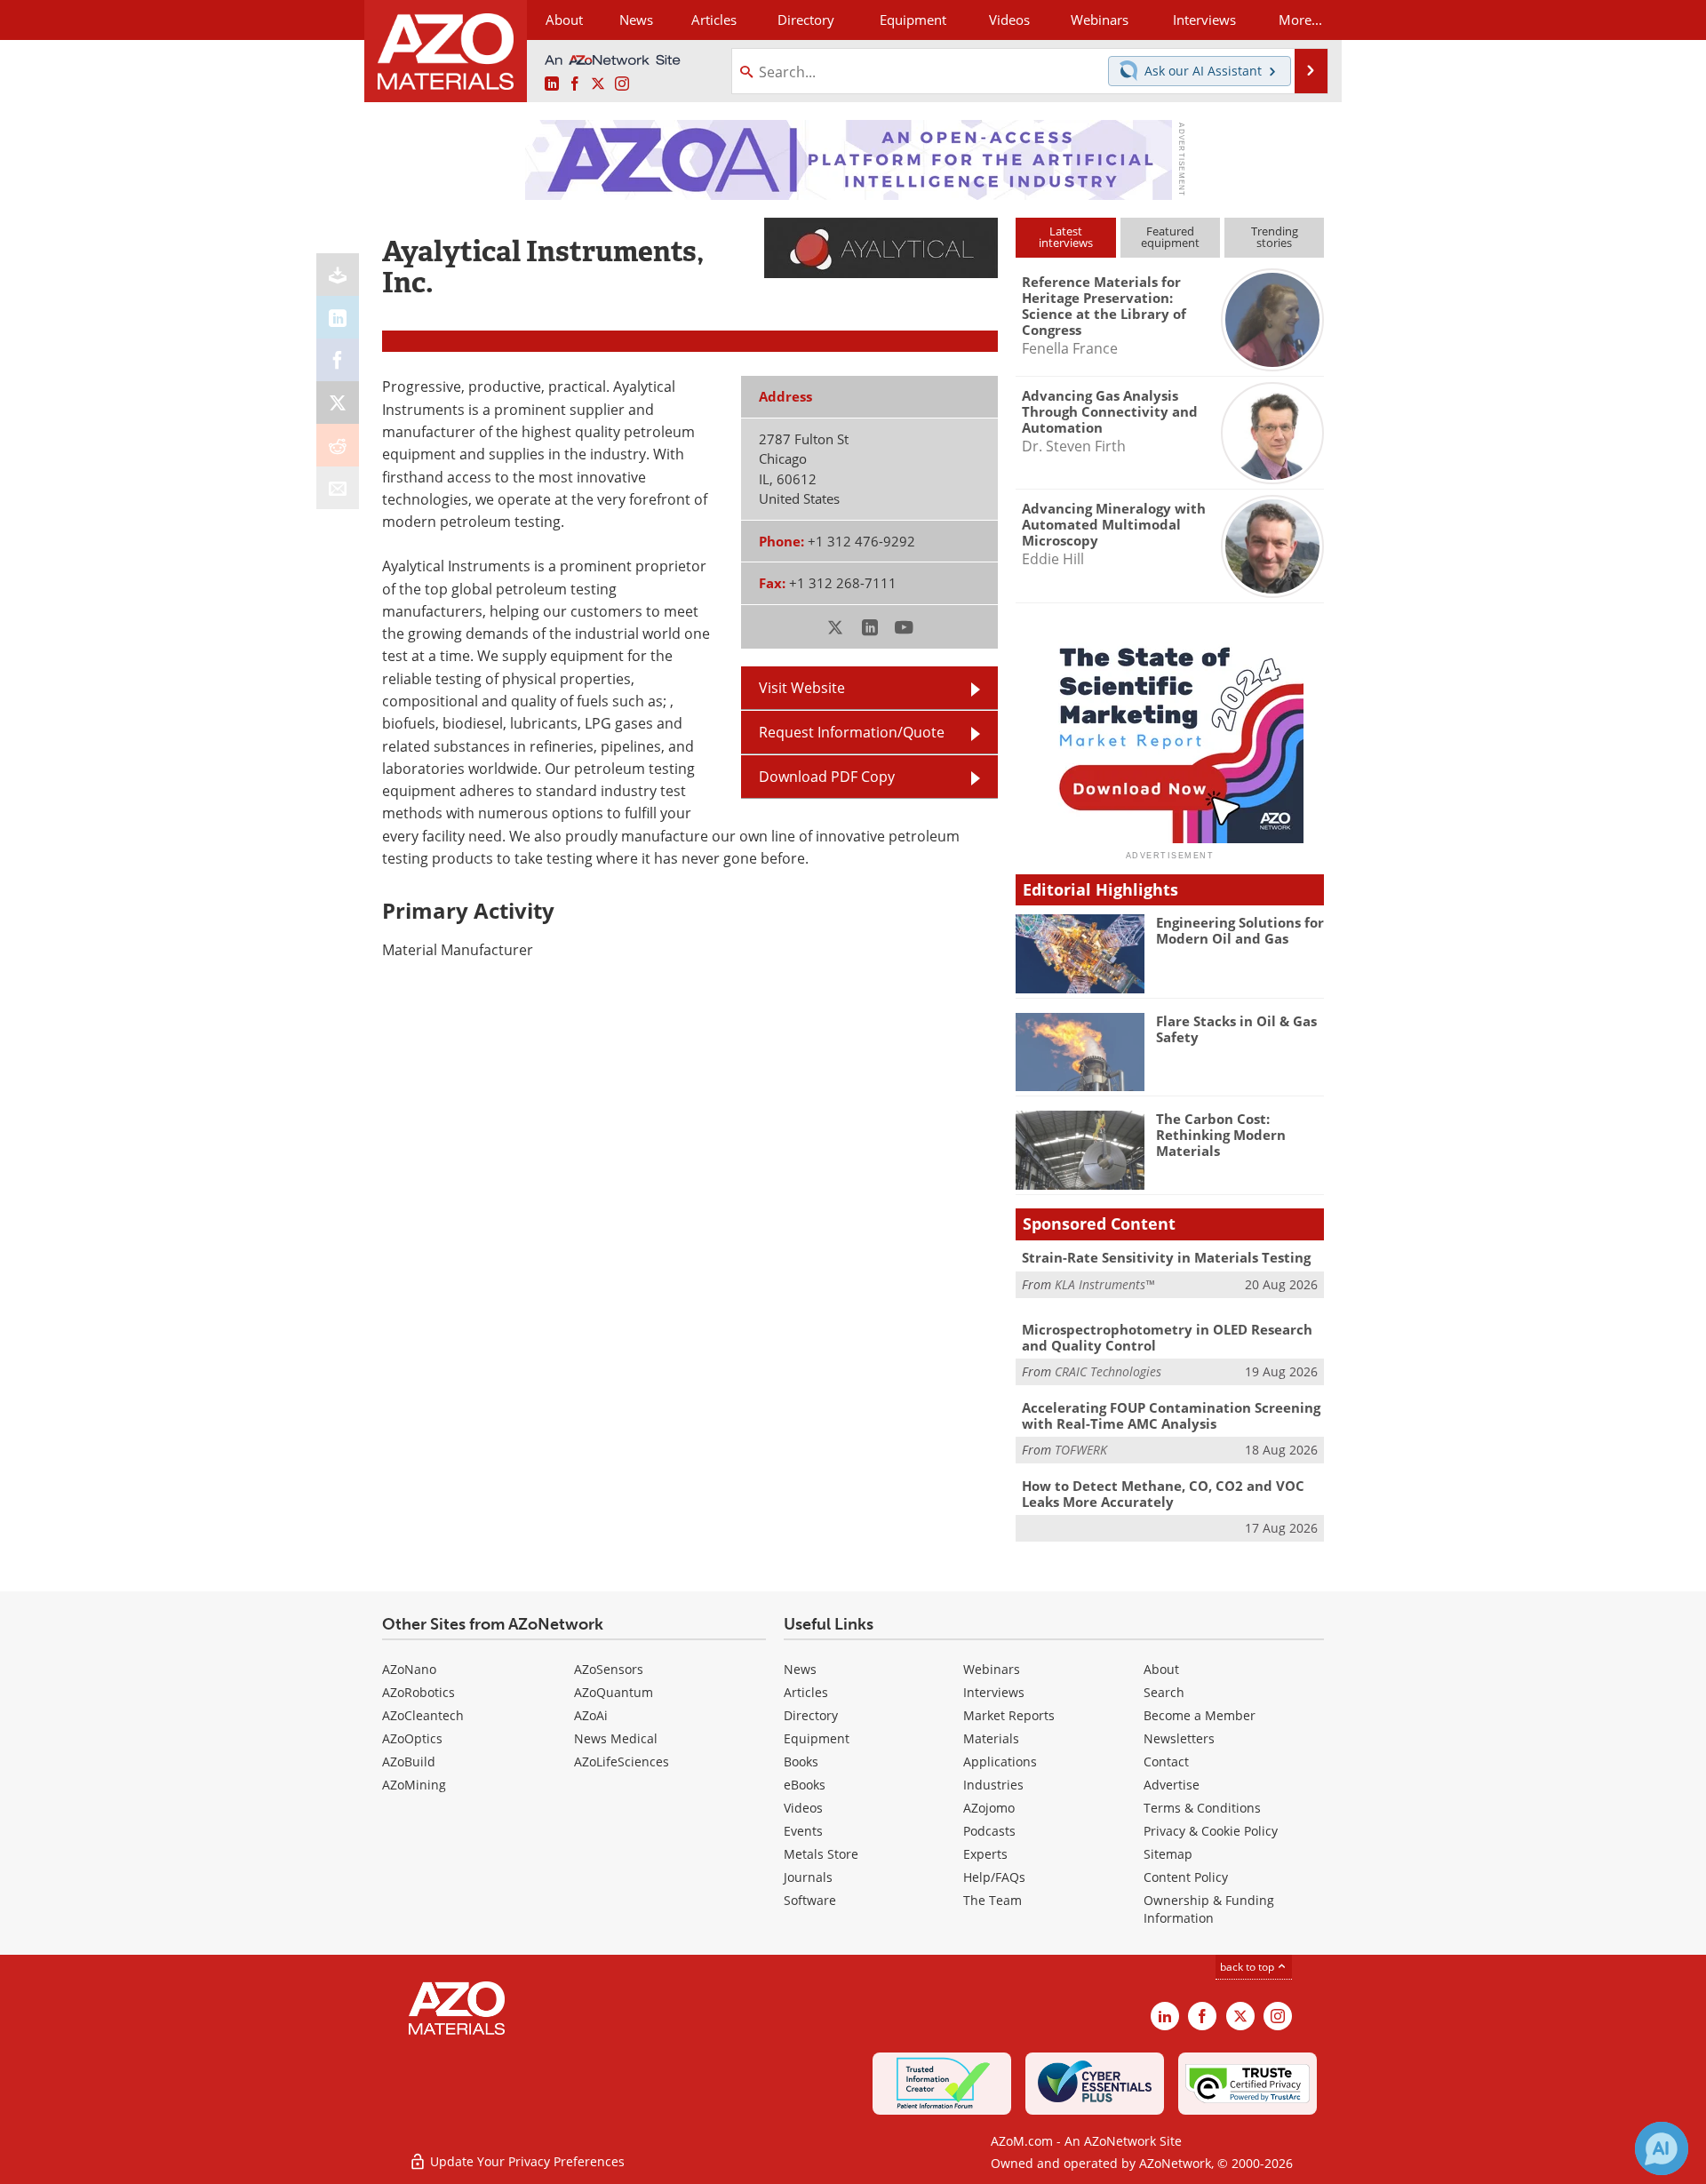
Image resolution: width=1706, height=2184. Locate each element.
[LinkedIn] (338, 317)
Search (1164, 1692)
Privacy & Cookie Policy (1211, 1831)
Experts (985, 1854)
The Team (993, 1900)
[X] (338, 403)
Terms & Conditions (1202, 1808)
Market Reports (1009, 1715)
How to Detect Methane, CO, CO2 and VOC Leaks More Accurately (1163, 1494)
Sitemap (1168, 1854)
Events (803, 1831)
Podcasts (989, 1831)
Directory (806, 20)
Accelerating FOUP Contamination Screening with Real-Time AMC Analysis (1171, 1415)
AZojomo (989, 1808)
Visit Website (802, 688)
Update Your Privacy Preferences (526, 2161)
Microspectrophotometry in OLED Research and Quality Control (1167, 1337)
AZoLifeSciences (622, 1762)
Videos (803, 1808)
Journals (808, 1877)
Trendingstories (1275, 237)
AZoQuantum (614, 1692)
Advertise (1172, 1785)
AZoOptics (412, 1738)
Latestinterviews (1066, 237)
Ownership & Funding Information (1209, 1909)
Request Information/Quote (852, 732)
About (1161, 1669)
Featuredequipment (1170, 237)
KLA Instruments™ (1104, 1284)
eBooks (805, 1785)
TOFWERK (1081, 1450)
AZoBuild (409, 1762)
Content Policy (1186, 1877)
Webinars (992, 1669)
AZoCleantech (423, 1715)
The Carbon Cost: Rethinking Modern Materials (1221, 1135)
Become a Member (1200, 1715)
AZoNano (409, 1669)
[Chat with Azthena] (1662, 2148)
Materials (991, 1738)
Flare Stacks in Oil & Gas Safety (1236, 1029)
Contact (1166, 1762)
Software (810, 1900)
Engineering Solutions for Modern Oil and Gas (1240, 930)
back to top (1248, 1967)
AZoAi (591, 1715)
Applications (1000, 1762)
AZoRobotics (419, 1692)
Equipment (817, 1738)
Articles (806, 1692)
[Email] (338, 488)
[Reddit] (338, 445)
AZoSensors (609, 1669)
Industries (993, 1785)
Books (801, 1762)
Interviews (994, 1692)
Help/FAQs (994, 1877)
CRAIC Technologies (1108, 1371)
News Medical (616, 1738)
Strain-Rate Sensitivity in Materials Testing (1166, 1257)
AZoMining (414, 1785)
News (800, 1669)
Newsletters (1179, 1738)
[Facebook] (338, 360)
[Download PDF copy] (338, 275)
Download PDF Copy (827, 777)
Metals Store (821, 1854)
